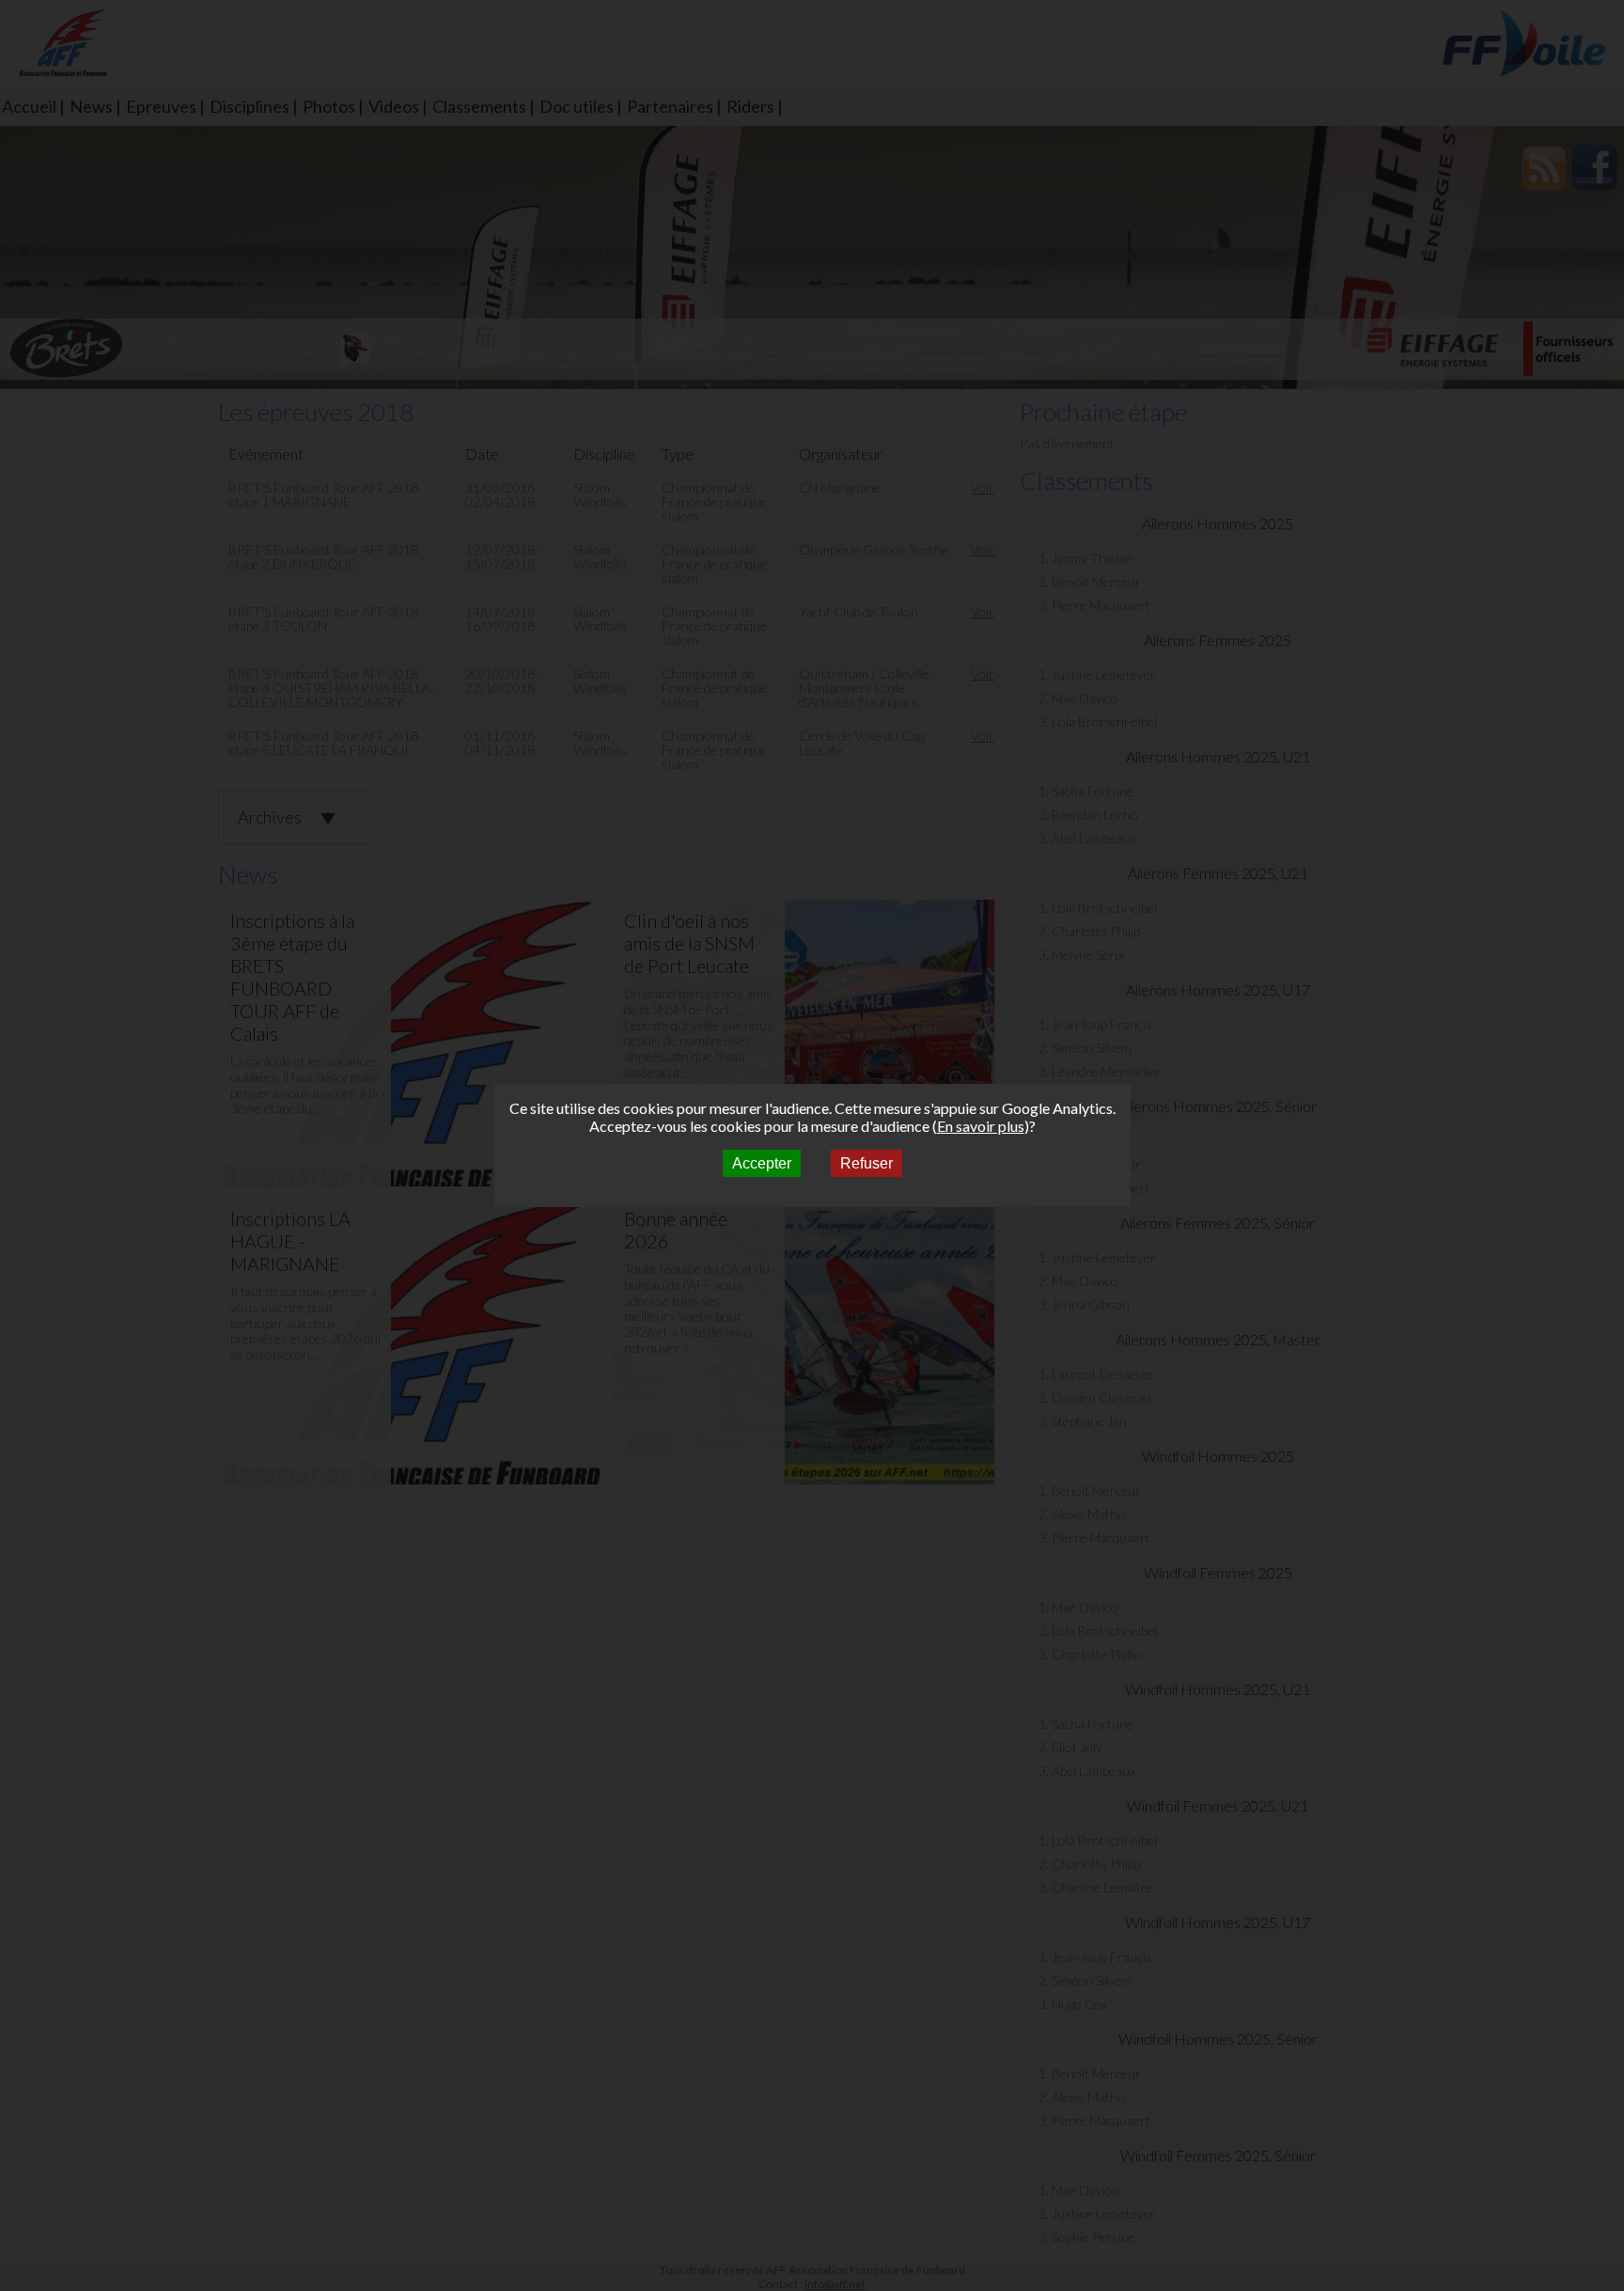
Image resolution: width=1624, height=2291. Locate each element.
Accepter (762, 1163)
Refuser (867, 1163)
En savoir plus (981, 1126)
